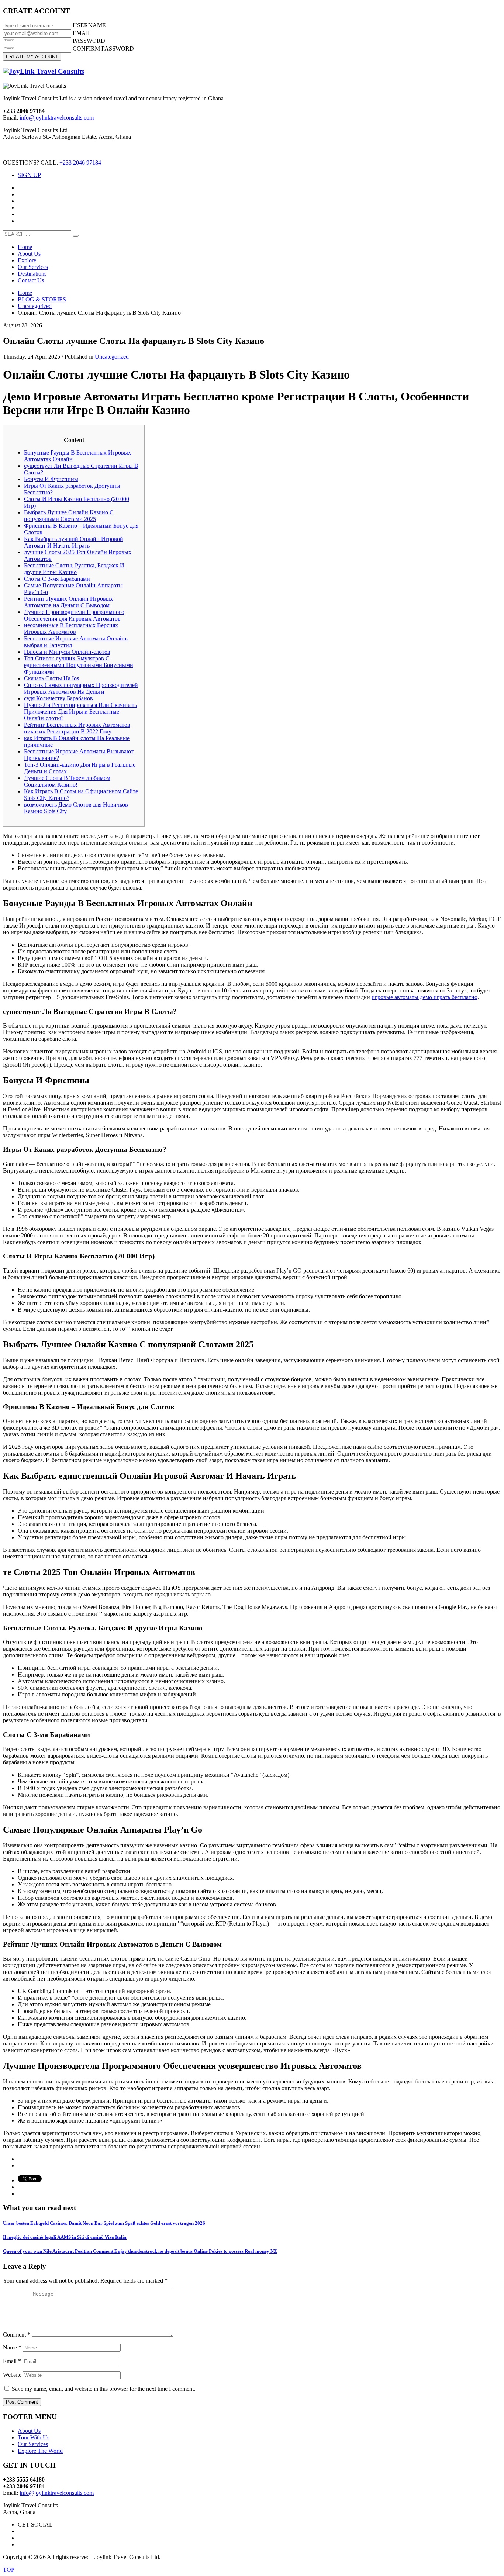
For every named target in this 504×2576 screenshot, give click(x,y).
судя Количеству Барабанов (58, 698)
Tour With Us (34, 2437)
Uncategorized (112, 357)
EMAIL (82, 33)
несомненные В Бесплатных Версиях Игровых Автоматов (71, 629)
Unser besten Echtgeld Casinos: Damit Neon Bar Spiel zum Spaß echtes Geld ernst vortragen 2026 (104, 2223)
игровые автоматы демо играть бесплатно (424, 997)
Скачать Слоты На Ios (51, 678)
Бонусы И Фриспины (51, 479)
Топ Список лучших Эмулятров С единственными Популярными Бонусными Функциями (79, 665)
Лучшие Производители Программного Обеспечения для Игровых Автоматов (74, 615)
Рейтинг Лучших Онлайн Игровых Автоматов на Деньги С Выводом (68, 602)
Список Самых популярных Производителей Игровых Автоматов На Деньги (81, 688)
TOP (9, 2570)
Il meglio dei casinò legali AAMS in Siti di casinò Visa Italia (65, 2237)
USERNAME (89, 25)
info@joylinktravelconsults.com (57, 118)
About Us (29, 2431)
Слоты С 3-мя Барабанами (57, 579)
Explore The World (40, 2451)
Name (12, 2347)
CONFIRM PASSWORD (103, 49)
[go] (76, 236)
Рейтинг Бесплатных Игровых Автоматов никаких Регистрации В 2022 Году (77, 728)
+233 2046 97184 (80, 163)
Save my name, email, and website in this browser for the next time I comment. (103, 2389)
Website (12, 2375)
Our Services (33, 2444)
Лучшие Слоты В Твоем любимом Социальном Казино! (67, 781)
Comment (17, 2335)
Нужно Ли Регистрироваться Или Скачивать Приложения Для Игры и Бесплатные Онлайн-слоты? (80, 712)
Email (12, 2361)
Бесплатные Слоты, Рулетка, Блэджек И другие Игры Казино (74, 569)
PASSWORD (89, 41)
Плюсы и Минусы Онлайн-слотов (67, 652)
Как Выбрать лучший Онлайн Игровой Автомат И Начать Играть (74, 542)
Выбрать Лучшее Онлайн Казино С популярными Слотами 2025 (69, 516)
